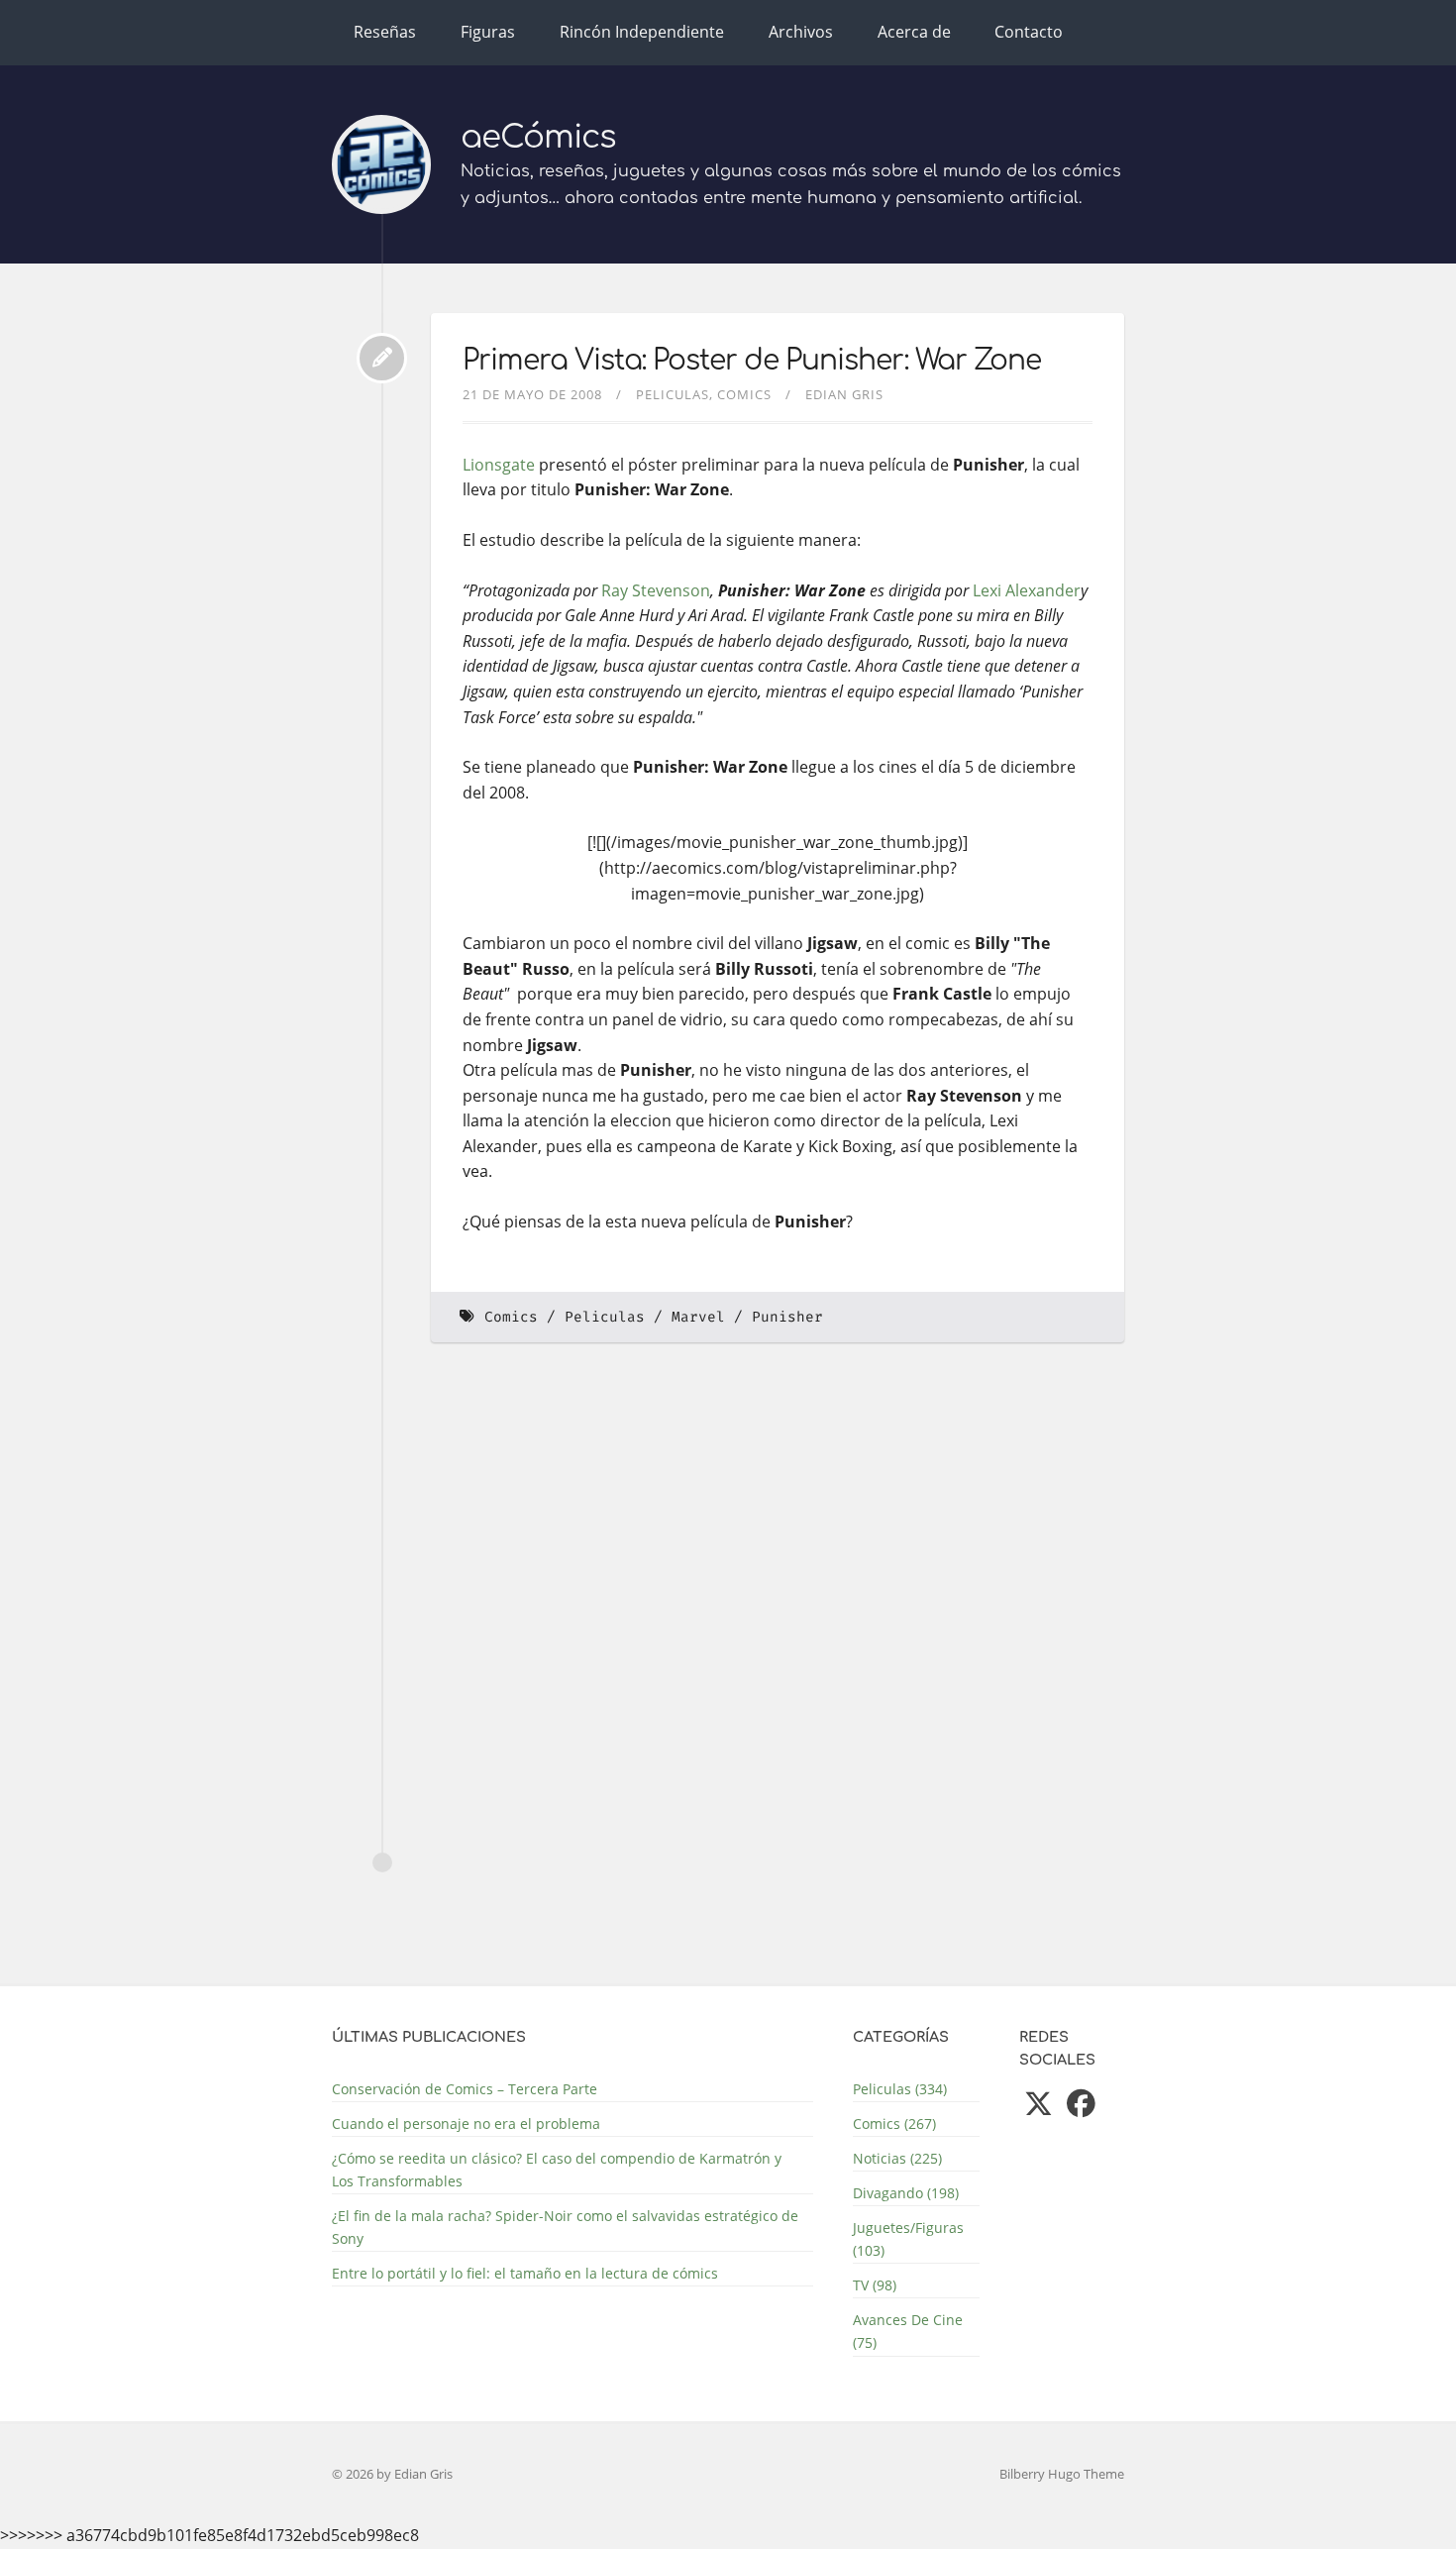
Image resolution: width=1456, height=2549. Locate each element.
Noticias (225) (897, 2158)
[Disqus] (778, 1630)
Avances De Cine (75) (908, 2331)
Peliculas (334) (900, 2089)
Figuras (488, 32)
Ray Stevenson (656, 590)
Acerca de (914, 32)
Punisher (787, 1317)
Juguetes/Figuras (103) (908, 2239)
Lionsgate (499, 465)
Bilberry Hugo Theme (1062, 2474)
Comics (744, 394)
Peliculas (673, 394)
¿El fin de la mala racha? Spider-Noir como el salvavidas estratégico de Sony (565, 2227)
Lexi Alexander (1027, 590)
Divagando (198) (906, 2193)
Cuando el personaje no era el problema (466, 2124)
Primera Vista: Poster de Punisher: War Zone (752, 361)
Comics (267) (894, 2124)
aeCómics (538, 137)
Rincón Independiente (642, 32)
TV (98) (875, 2285)
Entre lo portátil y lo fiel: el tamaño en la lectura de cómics (525, 2273)
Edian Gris (844, 394)
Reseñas (385, 32)
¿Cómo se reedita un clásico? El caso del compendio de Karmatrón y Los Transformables (557, 2170)
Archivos (801, 32)
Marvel (698, 1317)
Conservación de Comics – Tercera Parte (465, 2089)
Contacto (1029, 32)
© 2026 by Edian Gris (392, 2474)
